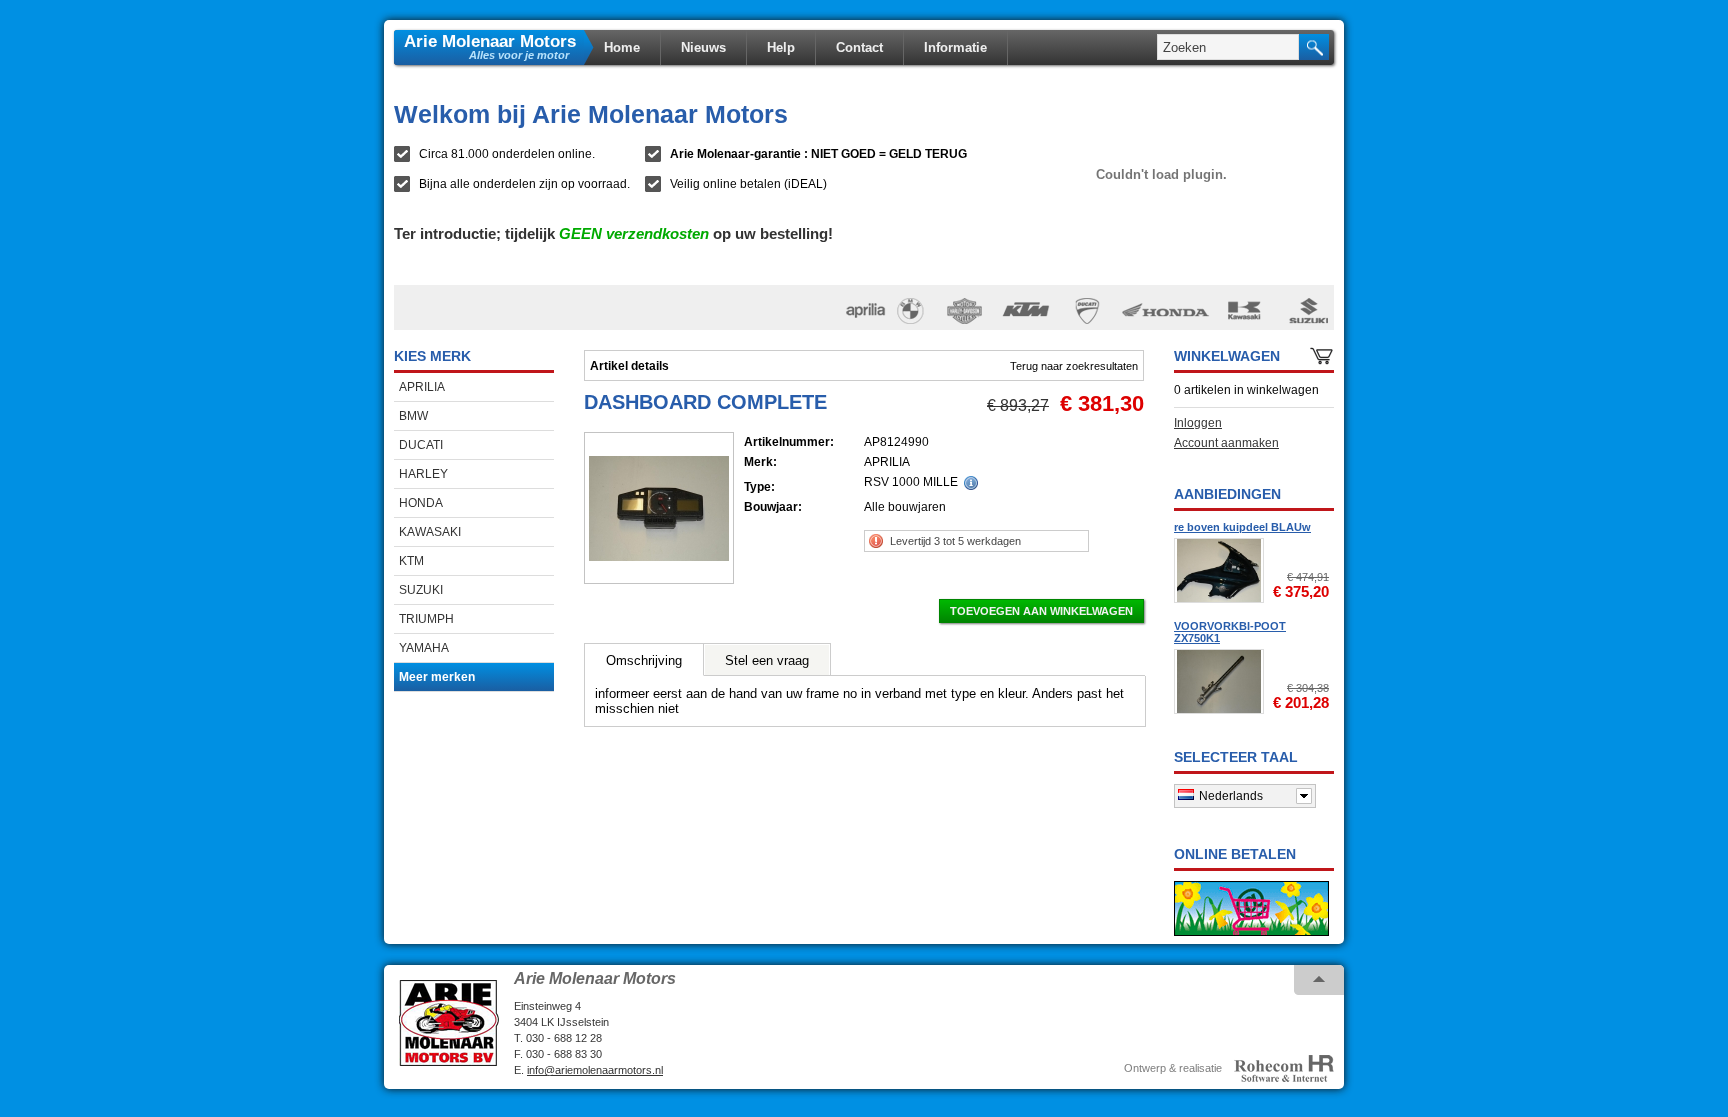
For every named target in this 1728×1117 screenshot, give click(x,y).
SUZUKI (421, 590)
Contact (859, 47)
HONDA (421, 503)
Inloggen (1198, 423)
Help (781, 47)
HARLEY (423, 474)
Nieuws (703, 47)
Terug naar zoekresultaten (1074, 366)
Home (622, 47)
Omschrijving (644, 660)
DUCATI (421, 445)
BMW (413, 416)
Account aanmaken (1226, 443)
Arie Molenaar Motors (490, 40)
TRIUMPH (426, 619)
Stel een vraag (767, 660)
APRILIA (422, 387)
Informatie (955, 47)
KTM (411, 561)
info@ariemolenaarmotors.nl (595, 1070)
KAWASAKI (430, 532)
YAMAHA (424, 648)
